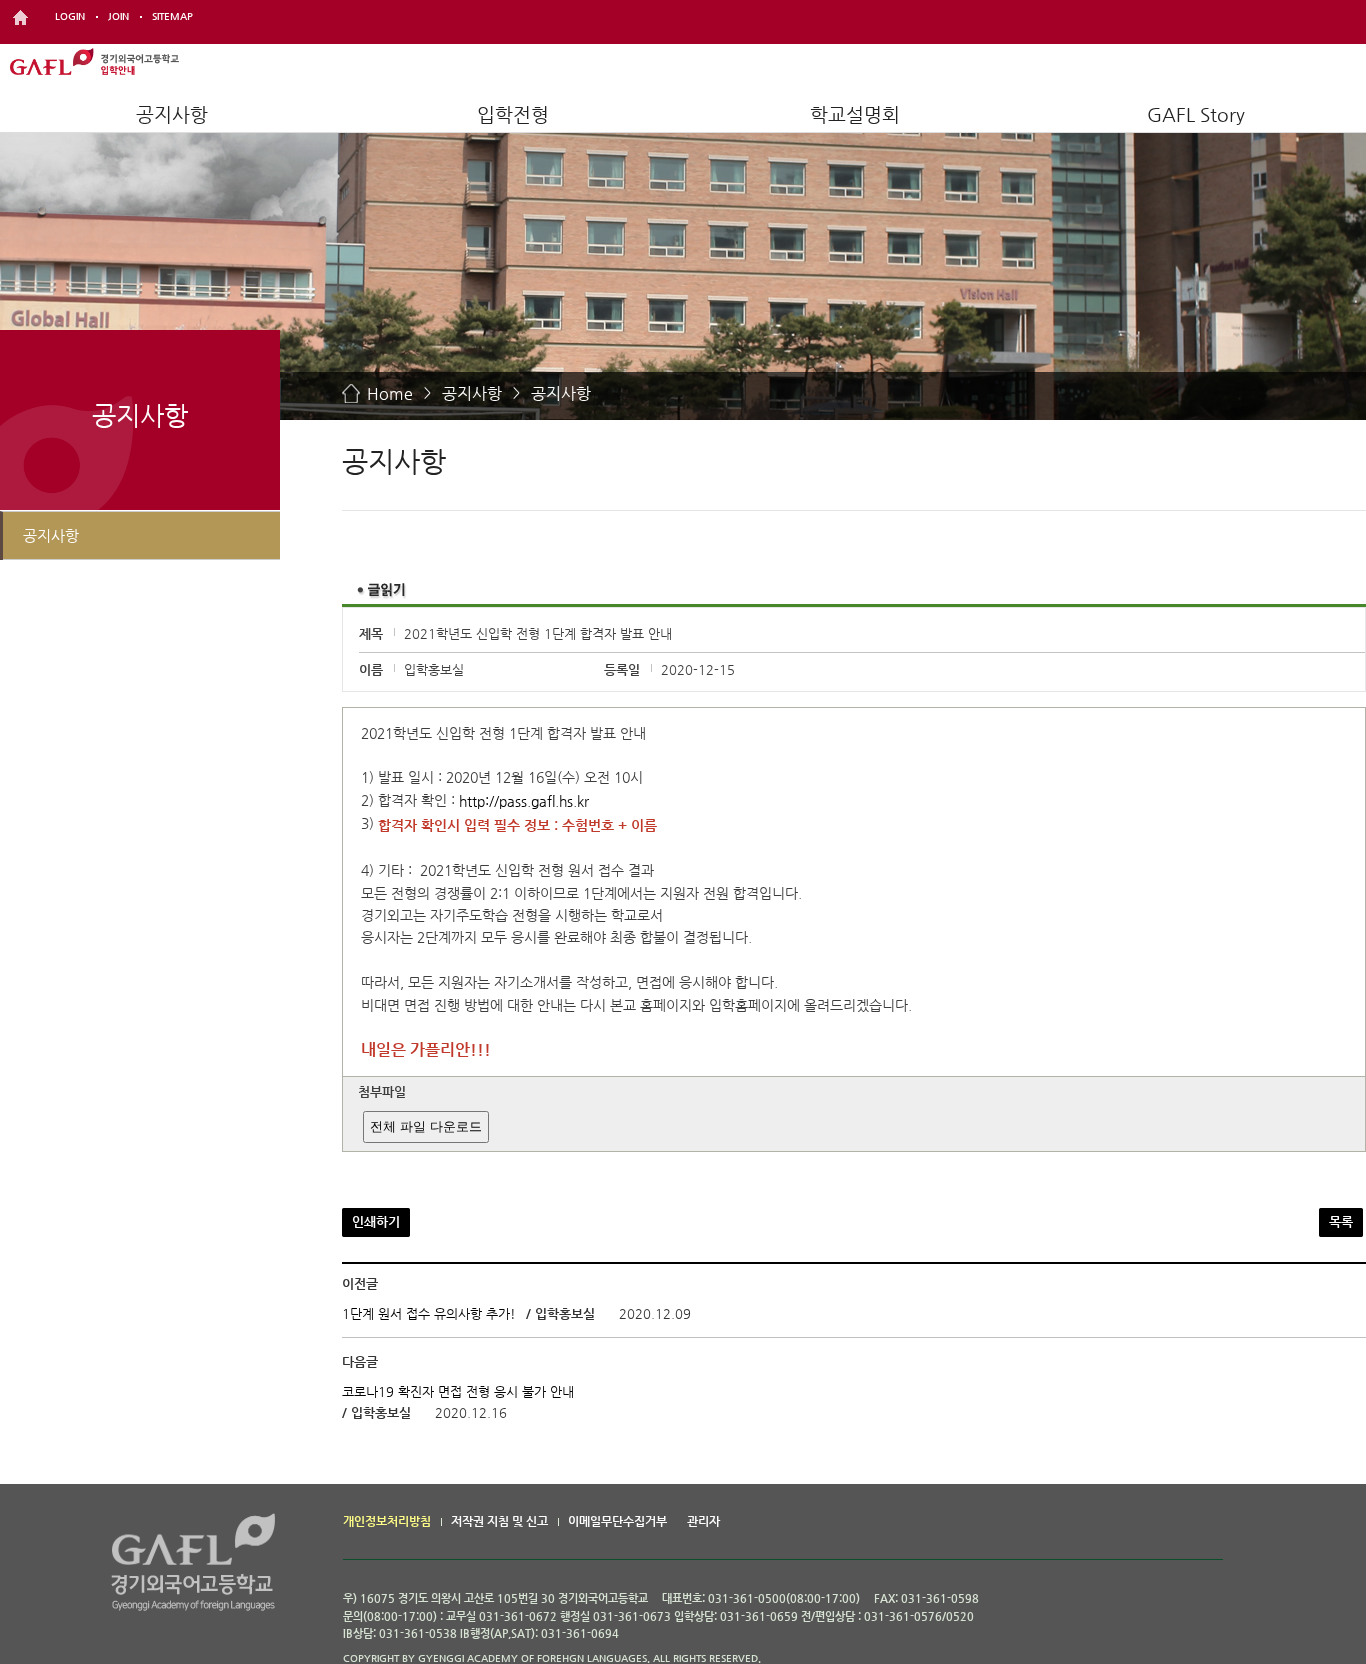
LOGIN (70, 16)
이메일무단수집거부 (617, 1521)
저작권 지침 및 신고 (499, 1521)
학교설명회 (855, 114)
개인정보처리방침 (387, 1521)
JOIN (118, 16)
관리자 (703, 1521)
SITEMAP (172, 16)
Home (390, 393)
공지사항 (172, 114)
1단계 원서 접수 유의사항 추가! (429, 1313)
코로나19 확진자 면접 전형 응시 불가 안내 (458, 1391)
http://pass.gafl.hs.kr (524, 801)
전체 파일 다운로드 (426, 1126)
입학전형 (513, 114)
